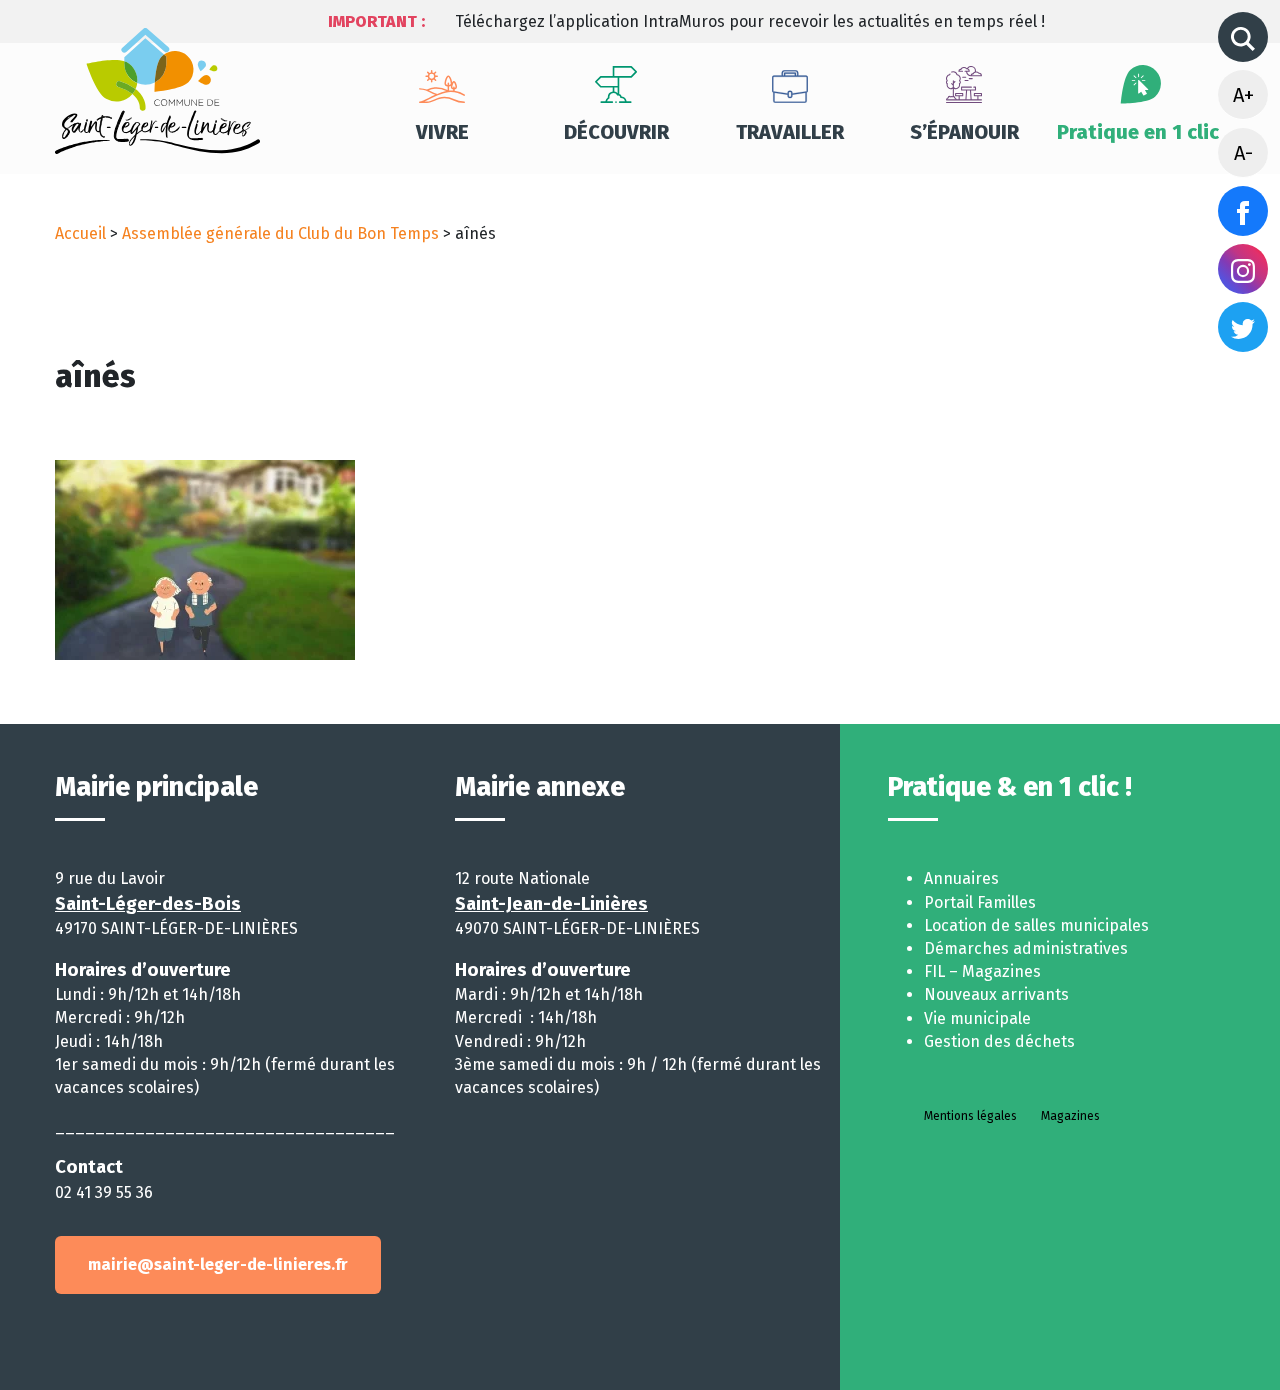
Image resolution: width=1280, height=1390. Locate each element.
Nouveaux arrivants (996, 994)
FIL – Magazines (982, 971)
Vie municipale (977, 1018)
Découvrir (616, 132)
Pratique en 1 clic (1138, 132)
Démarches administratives (1026, 948)
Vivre (442, 132)
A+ (1243, 95)
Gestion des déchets (999, 1041)
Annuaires (961, 878)
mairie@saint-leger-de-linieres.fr (218, 1264)
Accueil (80, 233)
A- (1243, 153)
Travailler (790, 132)
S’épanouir (964, 132)
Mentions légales (970, 1116)
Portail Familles (980, 902)
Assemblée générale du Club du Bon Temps (280, 233)
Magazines (1070, 1116)
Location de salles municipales (1036, 925)
